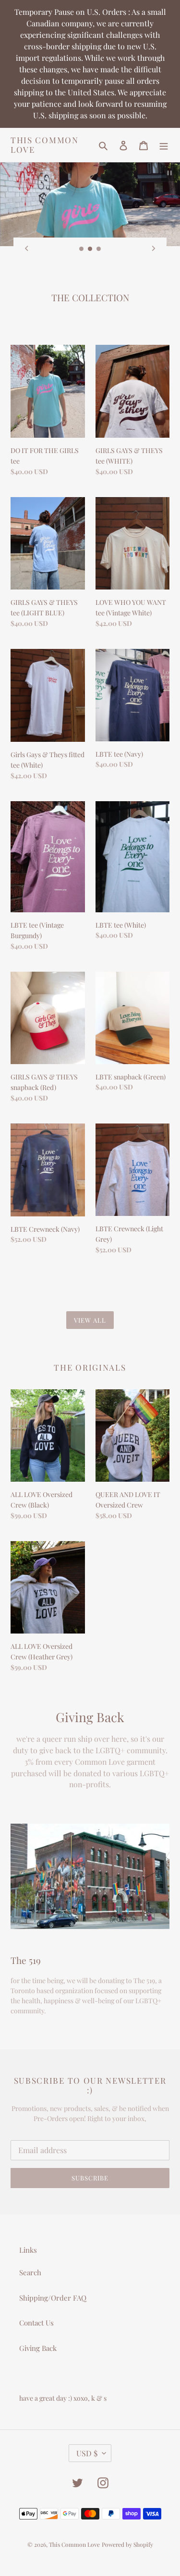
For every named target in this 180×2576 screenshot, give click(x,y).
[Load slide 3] (99, 249)
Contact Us (36, 2323)
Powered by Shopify (127, 2544)
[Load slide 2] (90, 249)
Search (30, 2272)
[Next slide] (154, 248)
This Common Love (45, 145)
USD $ (87, 2453)
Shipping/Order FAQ (53, 2298)
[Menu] (164, 145)
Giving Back (38, 2348)
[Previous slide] (26, 248)
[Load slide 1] (82, 249)
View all (90, 1320)
